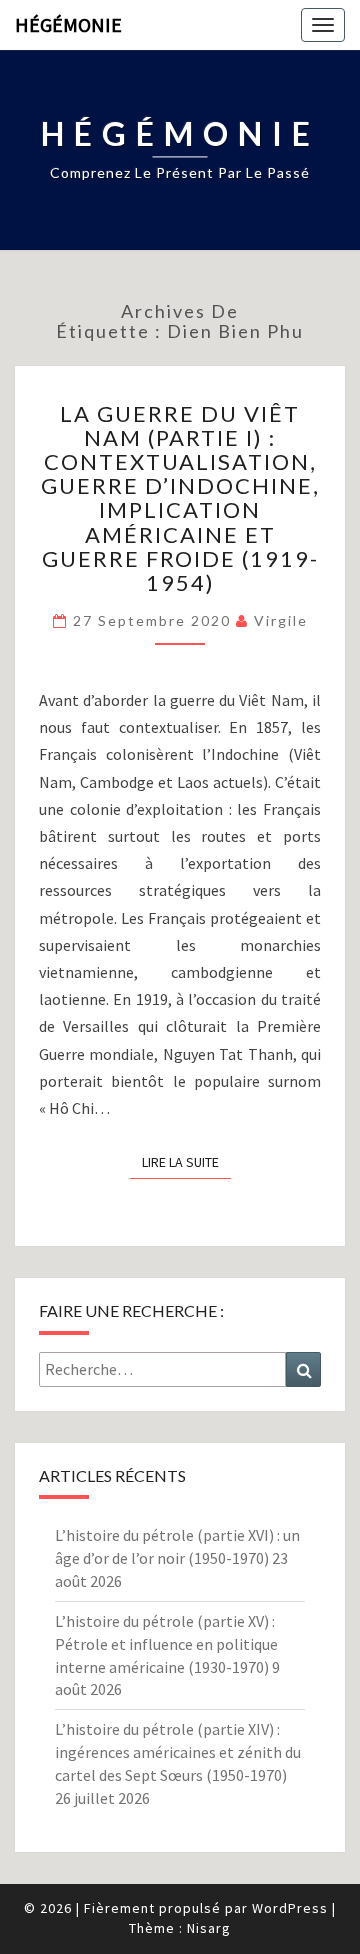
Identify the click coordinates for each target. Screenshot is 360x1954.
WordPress (290, 1908)
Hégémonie (68, 24)
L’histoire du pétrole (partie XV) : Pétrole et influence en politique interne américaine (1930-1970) (166, 1644)
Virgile (281, 620)
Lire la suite (186, 1161)
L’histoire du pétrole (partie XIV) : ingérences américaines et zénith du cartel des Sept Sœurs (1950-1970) (178, 1752)
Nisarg (209, 1928)
